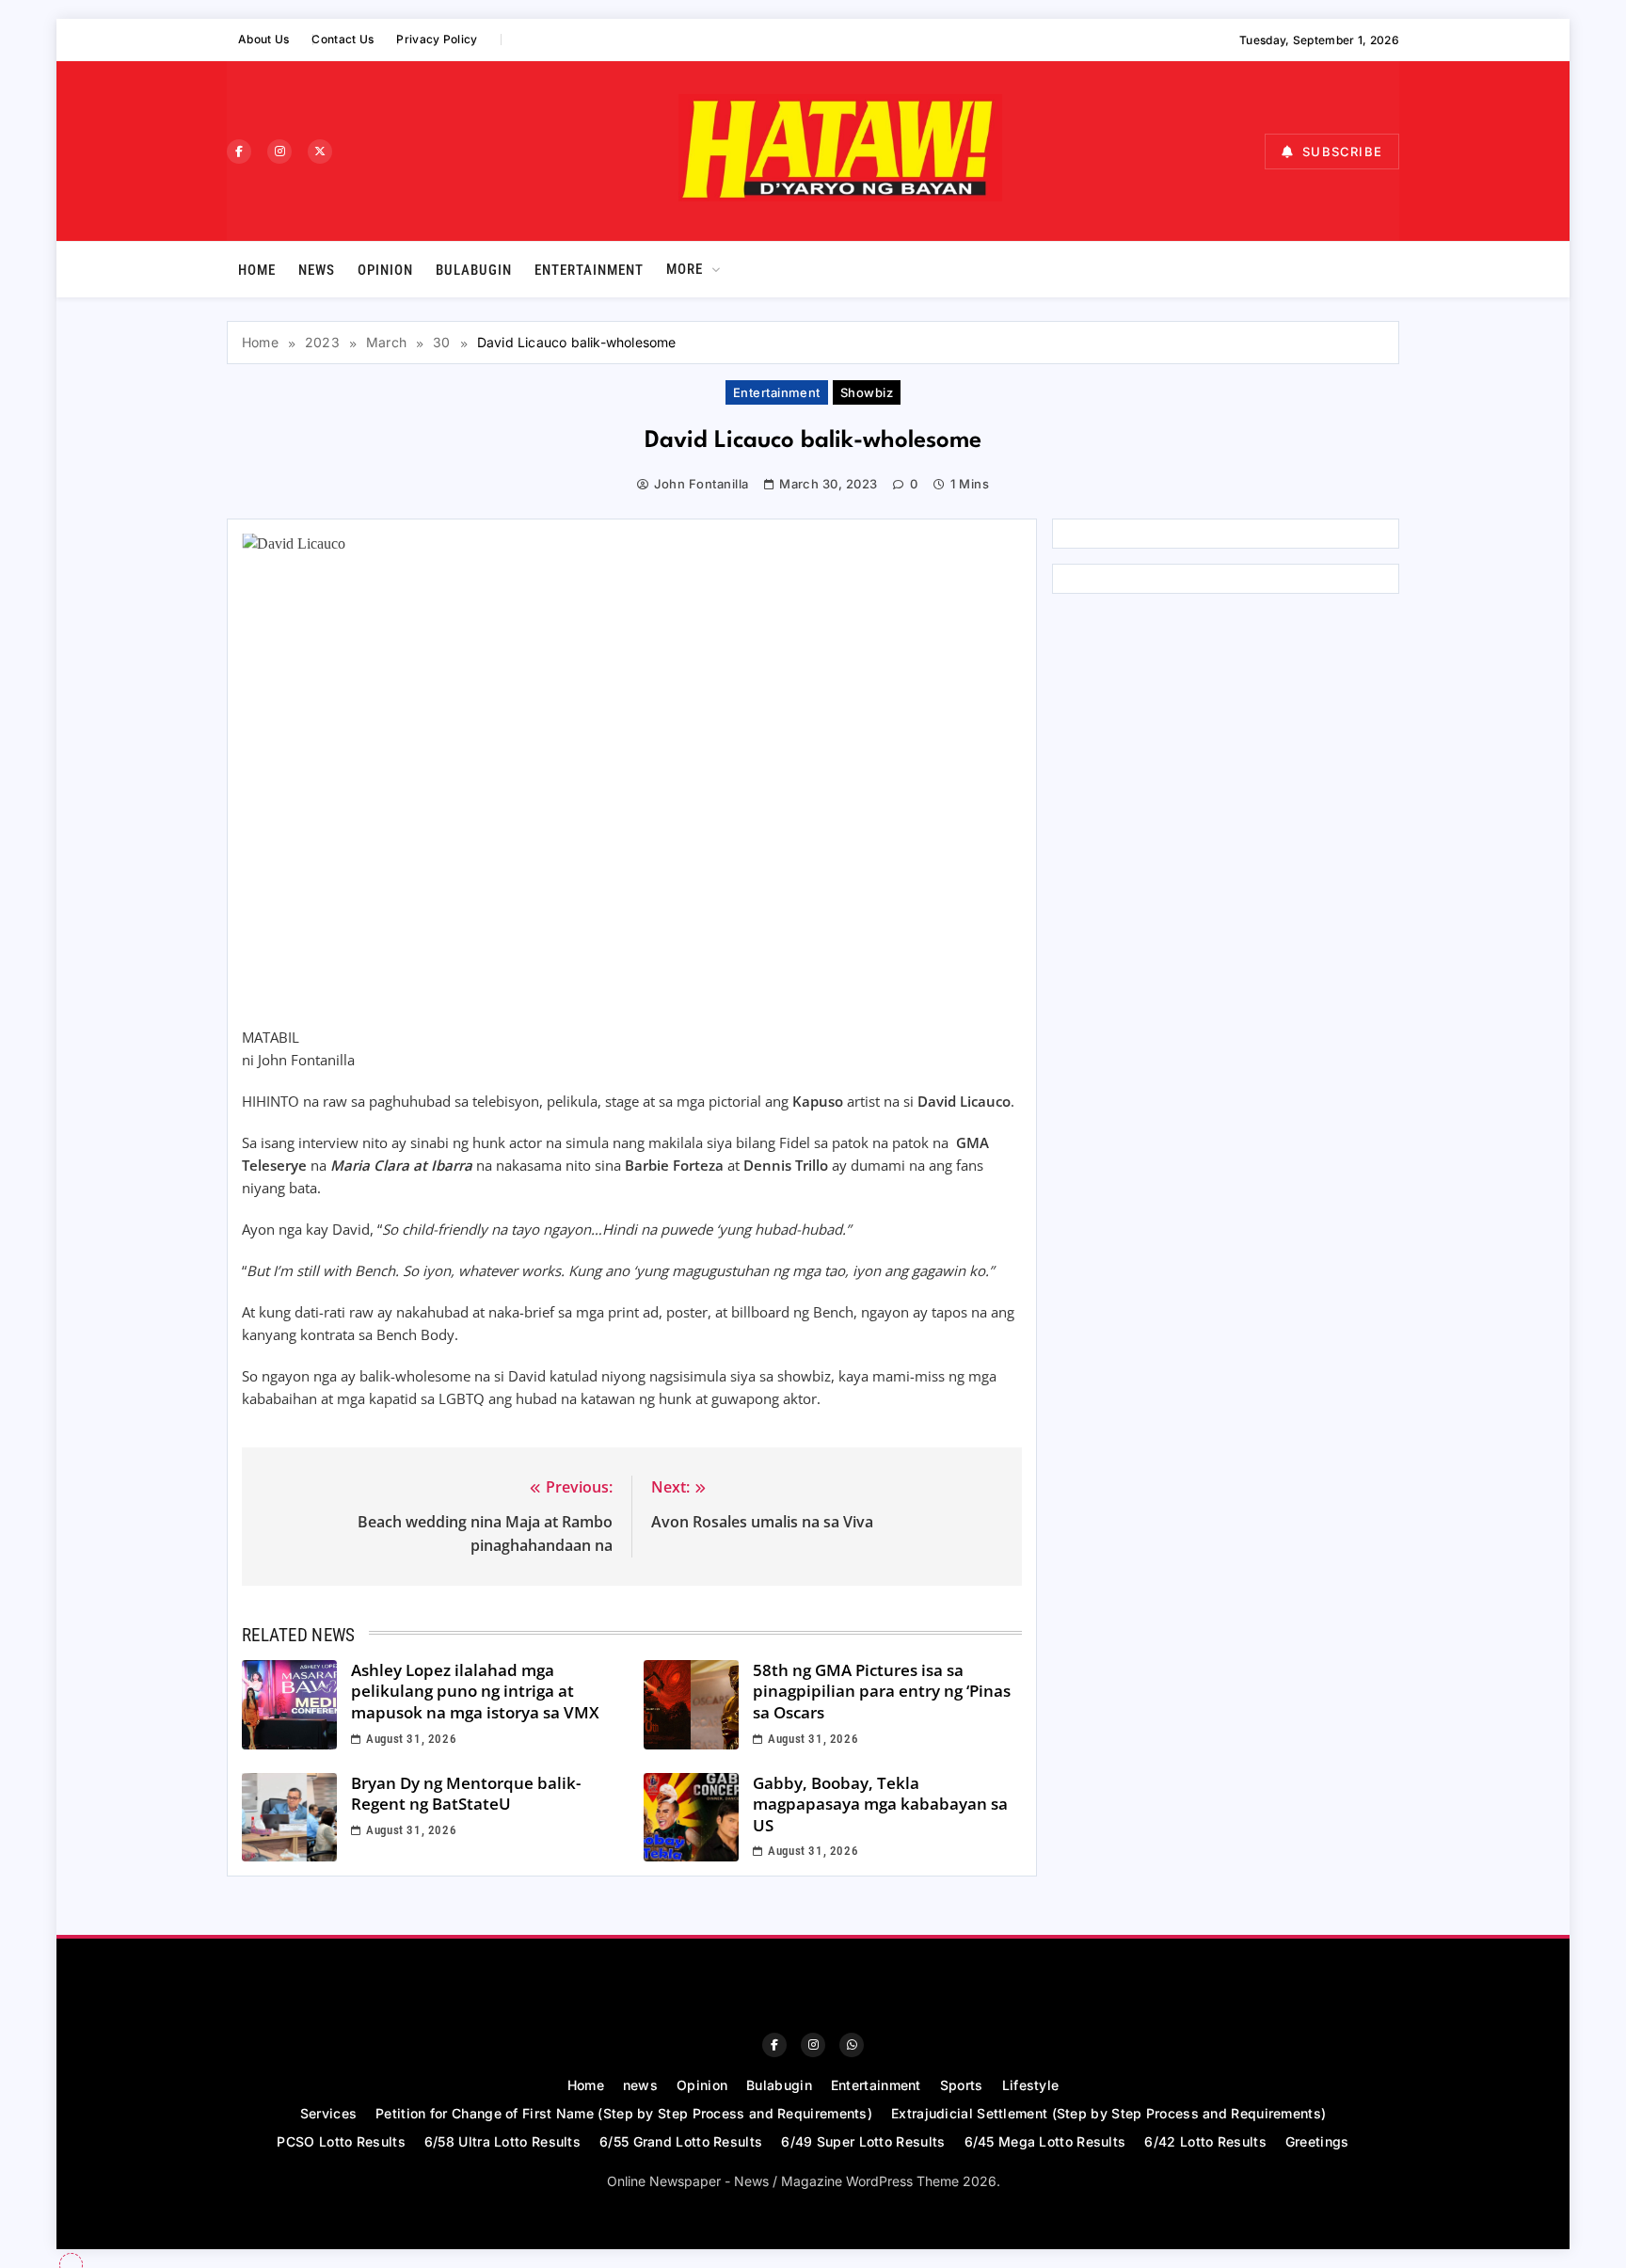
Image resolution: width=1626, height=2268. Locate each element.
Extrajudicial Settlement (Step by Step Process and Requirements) (1108, 2113)
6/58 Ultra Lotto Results (502, 2141)
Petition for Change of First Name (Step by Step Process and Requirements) (624, 2113)
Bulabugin (474, 270)
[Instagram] (279, 152)
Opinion (385, 270)
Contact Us (343, 39)
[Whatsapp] (852, 2045)
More (685, 269)
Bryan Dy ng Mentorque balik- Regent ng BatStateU (466, 1794)
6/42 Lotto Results (1205, 2141)
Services (328, 2113)
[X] (320, 152)
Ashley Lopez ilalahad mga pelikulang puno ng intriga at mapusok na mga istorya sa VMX (475, 1691)
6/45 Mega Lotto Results (1045, 2141)
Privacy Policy (437, 39)
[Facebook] (239, 152)
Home (257, 270)
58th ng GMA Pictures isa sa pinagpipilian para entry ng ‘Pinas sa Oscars (882, 1691)
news (317, 270)
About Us (263, 39)
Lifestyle (1031, 2085)
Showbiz (867, 392)
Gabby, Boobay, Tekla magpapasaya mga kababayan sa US (880, 1804)
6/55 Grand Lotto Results (681, 2141)
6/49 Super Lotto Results (863, 2141)
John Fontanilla (701, 484)
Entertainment (589, 270)
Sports (962, 2085)
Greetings (1317, 2141)
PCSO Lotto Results (341, 2141)
